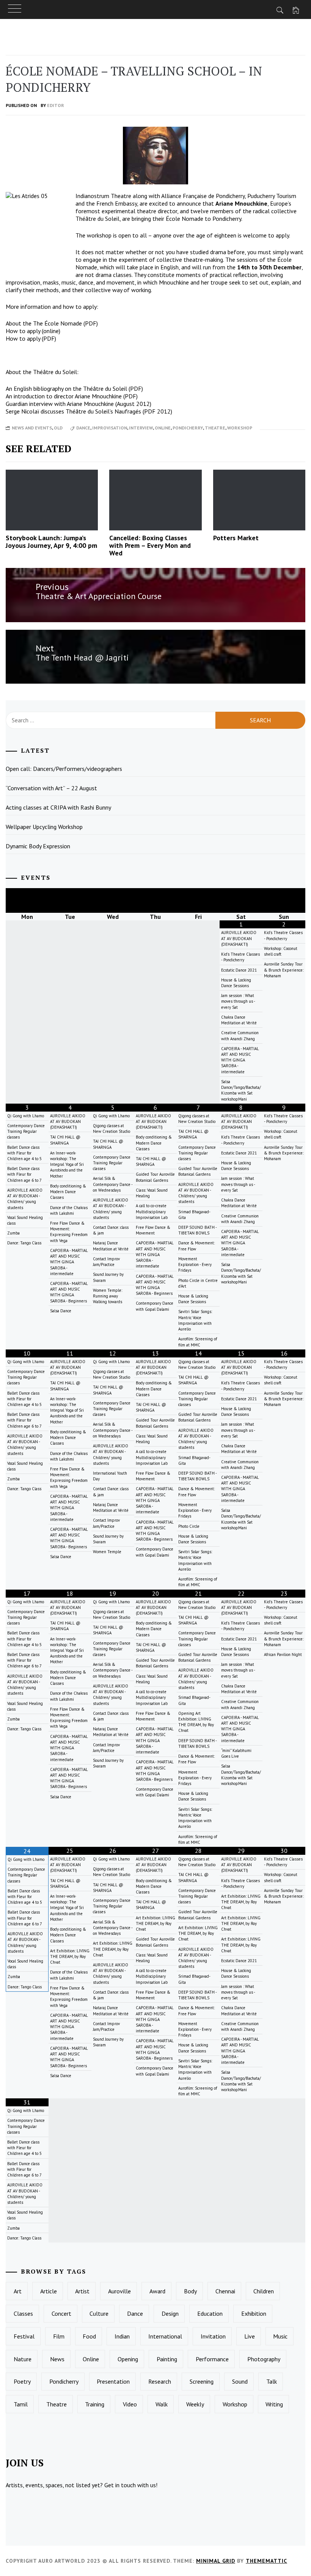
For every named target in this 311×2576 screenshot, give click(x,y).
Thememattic (266, 2561)
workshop (240, 428)
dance (83, 428)
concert (61, 2313)
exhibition (254, 2313)
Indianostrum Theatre (103, 196)
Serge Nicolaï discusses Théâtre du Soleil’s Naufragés (73, 411)
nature (23, 2359)
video (130, 2404)
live (250, 2336)
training (95, 2404)
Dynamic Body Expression (38, 846)
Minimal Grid (216, 2561)
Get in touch (120, 2485)
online (163, 428)
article (49, 2291)
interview (141, 428)
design (170, 2313)
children (264, 2291)
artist (82, 2291)
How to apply (23, 331)
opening (128, 2359)
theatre (215, 428)
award (157, 2291)
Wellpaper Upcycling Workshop (44, 827)
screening (202, 2381)
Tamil (21, 2404)
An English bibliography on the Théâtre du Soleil (66, 388)
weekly (195, 2404)
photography (264, 2359)
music (280, 2336)
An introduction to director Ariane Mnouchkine (64, 396)
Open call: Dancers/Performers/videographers (64, 769)
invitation (213, 2336)
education (210, 2313)
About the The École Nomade (44, 323)
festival (24, 2336)
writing (274, 2404)
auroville (119, 2291)
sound (240, 2381)
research (160, 2381)
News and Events (32, 428)
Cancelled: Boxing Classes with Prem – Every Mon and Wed (150, 545)
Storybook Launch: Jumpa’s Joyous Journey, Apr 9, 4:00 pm (51, 542)
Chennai (225, 2291)
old (58, 428)
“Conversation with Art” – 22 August (51, 788)
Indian (122, 2336)
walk (162, 2404)
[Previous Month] (27, 900)
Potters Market (236, 538)
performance (212, 2359)
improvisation (110, 428)
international (165, 2336)
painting (167, 2359)
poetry (22, 2381)
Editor (56, 105)
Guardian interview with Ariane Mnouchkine (60, 404)
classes (23, 2313)
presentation (113, 2381)
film (59, 2336)
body (190, 2291)
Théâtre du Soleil (97, 219)
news (57, 2359)
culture (99, 2313)
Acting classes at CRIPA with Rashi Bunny (58, 807)
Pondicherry (188, 428)
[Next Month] (284, 900)
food (89, 2336)
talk (272, 2381)
